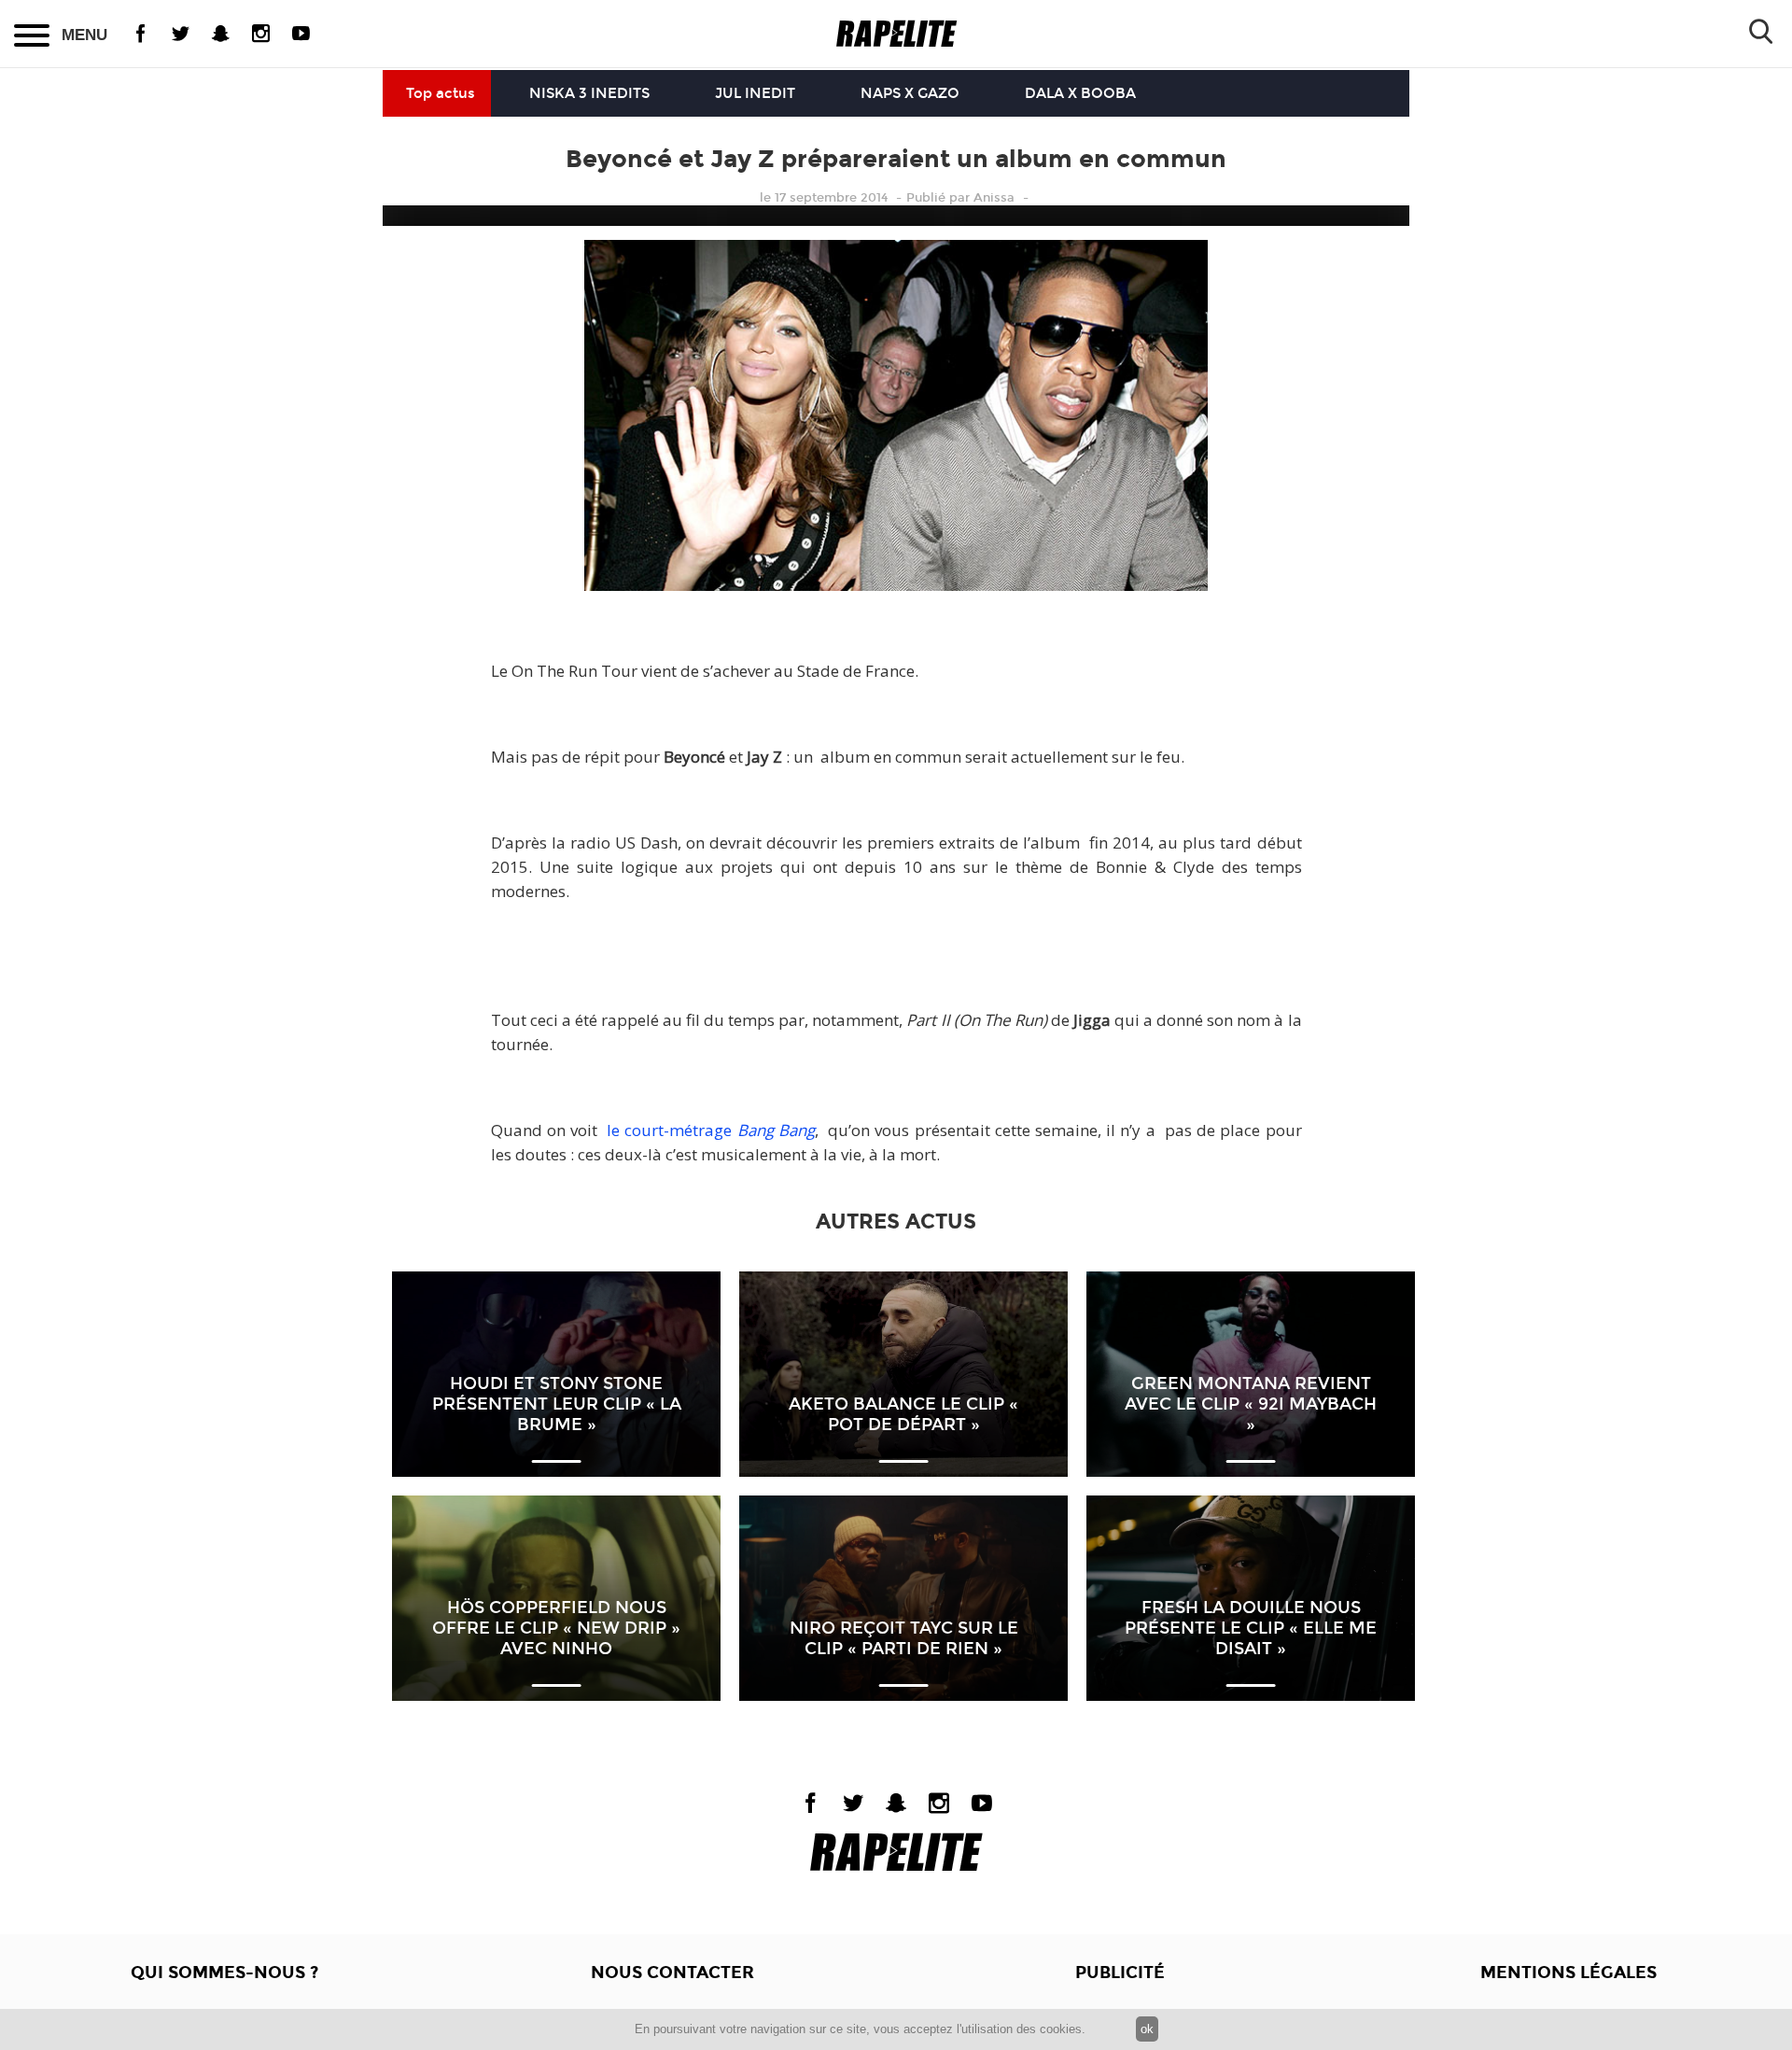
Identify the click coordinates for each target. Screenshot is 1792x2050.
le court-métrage (711, 1130)
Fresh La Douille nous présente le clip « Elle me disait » (1251, 1628)
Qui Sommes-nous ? (224, 1973)
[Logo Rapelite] (896, 34)
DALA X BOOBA (1080, 93)
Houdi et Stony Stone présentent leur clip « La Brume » (557, 1404)
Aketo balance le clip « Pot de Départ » (903, 1414)
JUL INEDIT (755, 93)
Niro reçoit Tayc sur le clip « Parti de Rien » (904, 1638)
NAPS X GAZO (910, 93)
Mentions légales (1568, 1973)
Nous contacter (672, 1973)
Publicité (1120, 1973)
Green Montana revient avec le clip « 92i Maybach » (1251, 1404)
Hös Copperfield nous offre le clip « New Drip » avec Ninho (556, 1628)
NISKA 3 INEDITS (589, 93)
